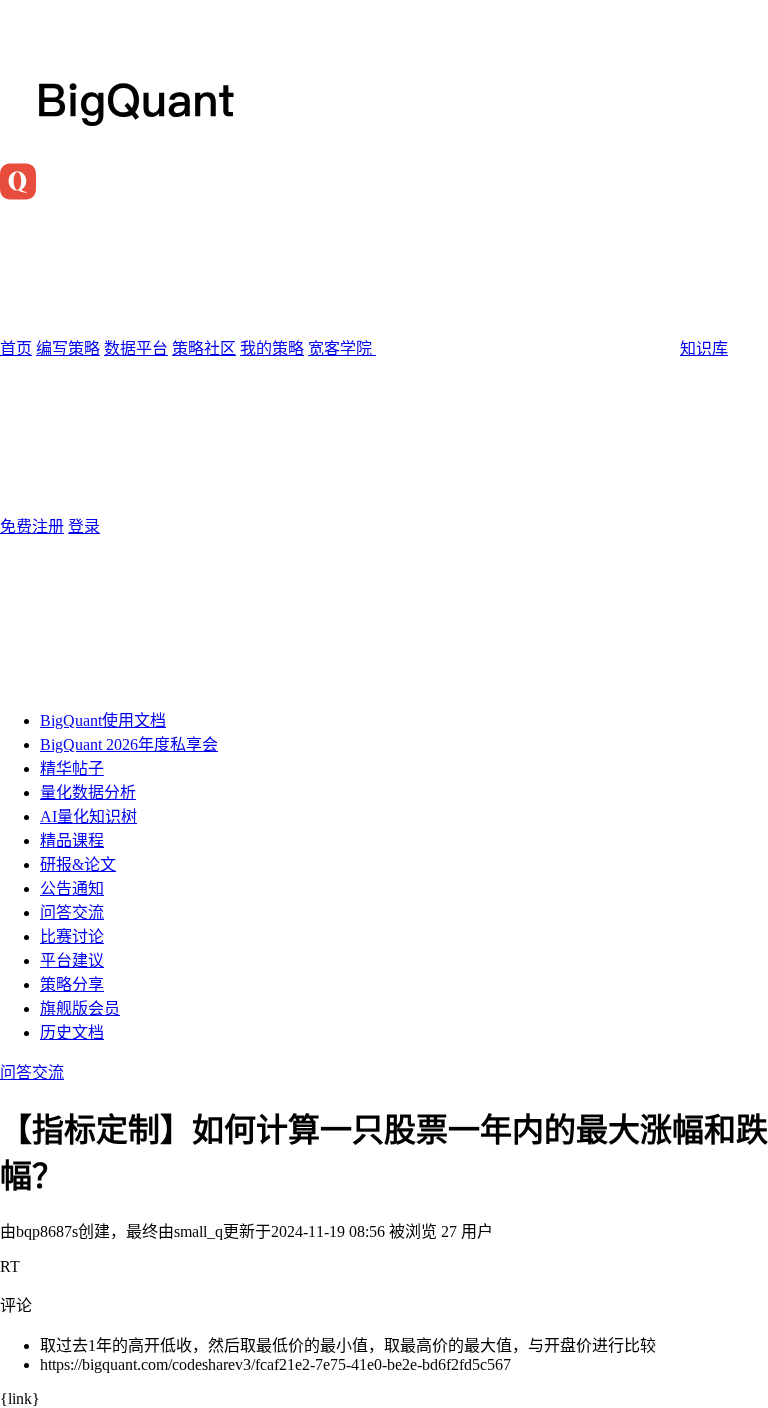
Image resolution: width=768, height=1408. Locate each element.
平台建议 (72, 960)
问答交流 (72, 912)
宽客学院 (342, 348)
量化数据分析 (88, 792)
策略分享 (72, 984)
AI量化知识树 (88, 816)
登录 (84, 526)
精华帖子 (72, 768)
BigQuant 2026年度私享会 (129, 744)
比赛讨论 (72, 936)
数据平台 (136, 348)
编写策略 (68, 348)
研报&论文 (78, 864)
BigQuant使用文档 (103, 720)
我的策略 (272, 348)
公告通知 (72, 888)
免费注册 (32, 526)
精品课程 (72, 840)
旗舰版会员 (80, 1008)
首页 (16, 348)
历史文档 (72, 1032)
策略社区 (204, 348)
